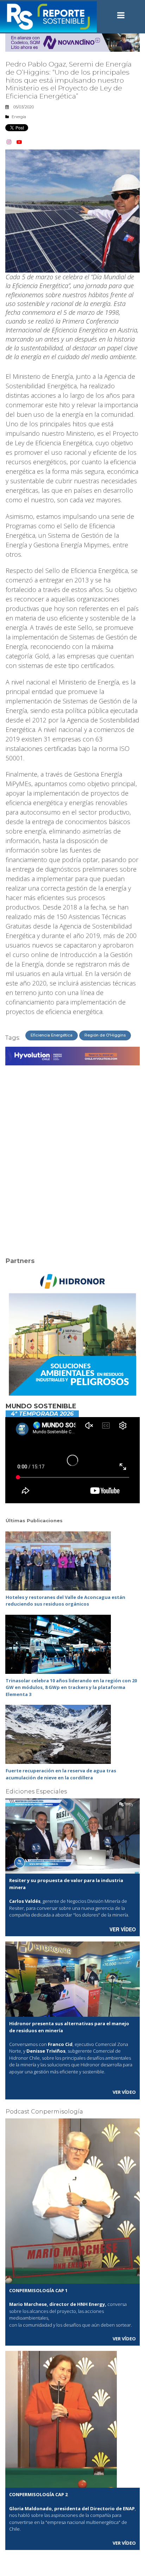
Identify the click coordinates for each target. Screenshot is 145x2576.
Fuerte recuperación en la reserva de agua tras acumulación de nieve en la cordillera (61, 1774)
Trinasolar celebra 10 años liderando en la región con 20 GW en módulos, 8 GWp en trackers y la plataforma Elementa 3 (71, 1687)
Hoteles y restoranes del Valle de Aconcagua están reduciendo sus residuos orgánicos (65, 1601)
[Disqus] (72, 1157)
